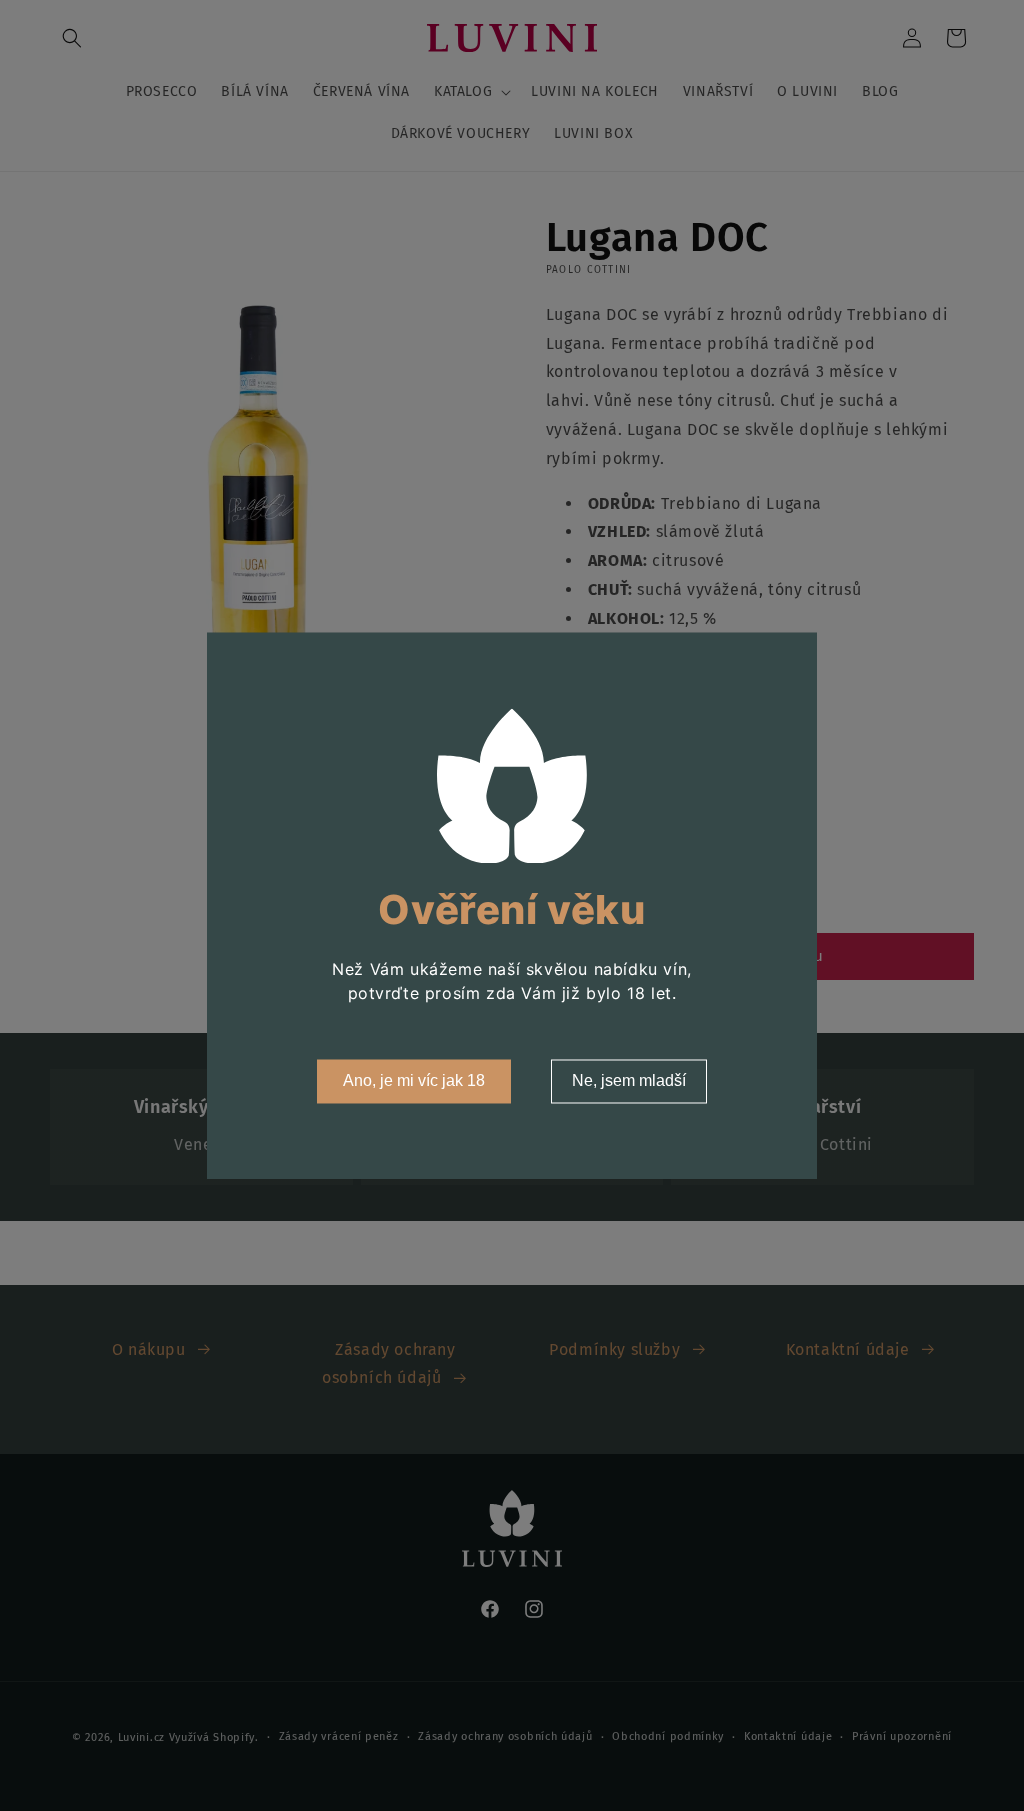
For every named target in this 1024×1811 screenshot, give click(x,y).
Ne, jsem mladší (629, 1080)
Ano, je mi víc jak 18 (414, 1080)
